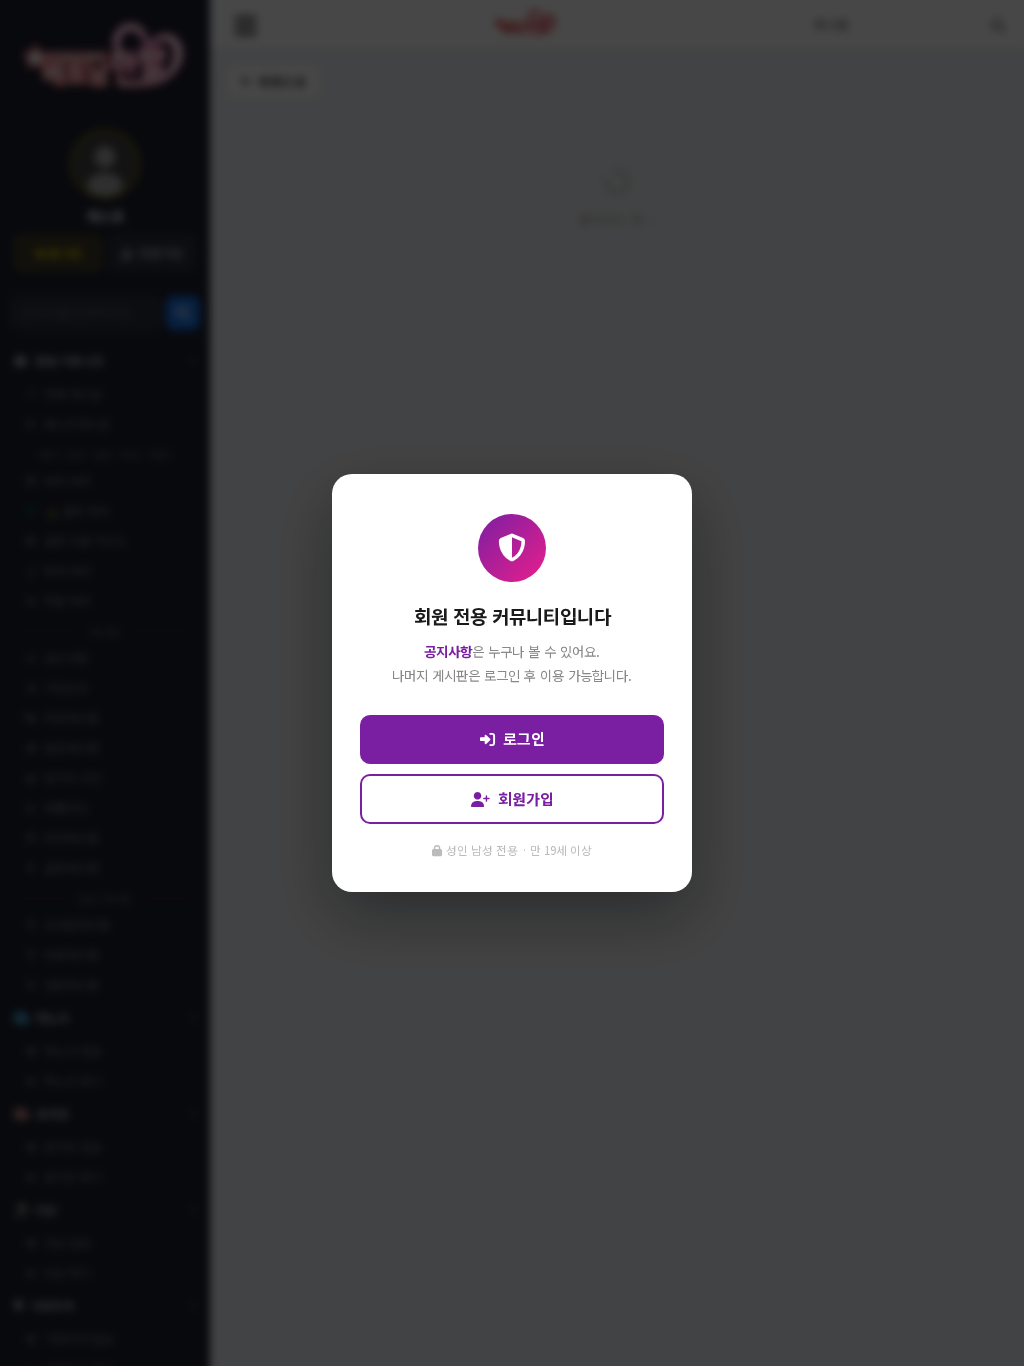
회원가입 (526, 798)
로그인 (524, 738)
